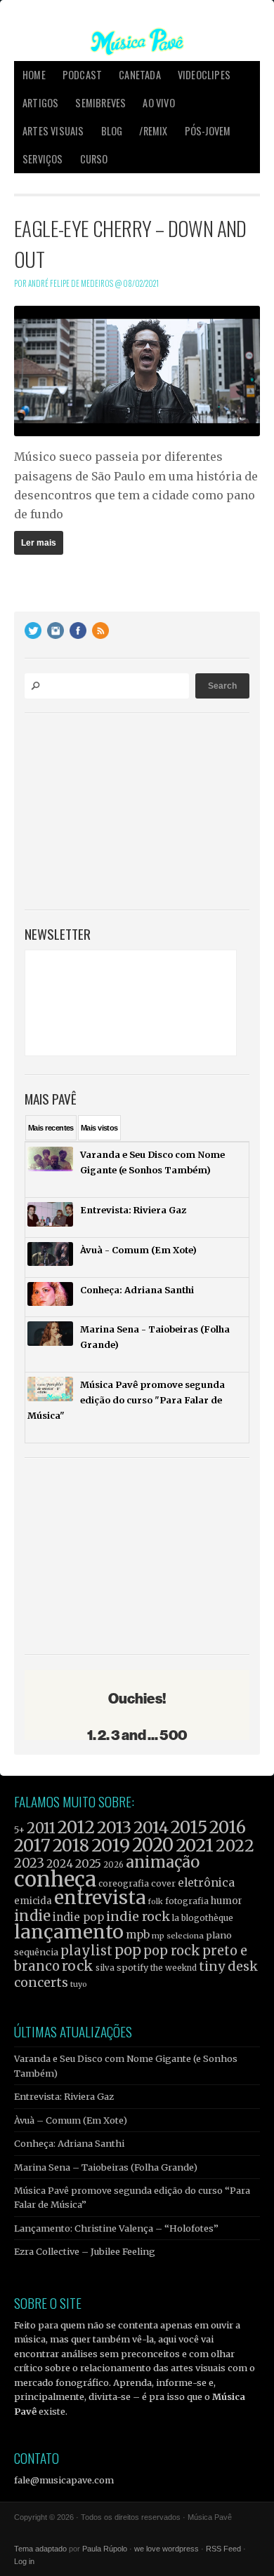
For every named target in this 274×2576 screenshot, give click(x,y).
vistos (99, 1128)
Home (34, 75)
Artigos (40, 103)
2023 (29, 1863)
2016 (228, 1827)
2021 (195, 1846)
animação (163, 1862)
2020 (153, 1845)
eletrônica (206, 1882)
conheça (55, 1879)
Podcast (82, 75)
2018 (71, 1846)
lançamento (69, 1932)
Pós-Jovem (208, 131)
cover (163, 1883)
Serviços (43, 159)
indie (32, 1916)
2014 (151, 1827)
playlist (86, 1951)
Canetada (140, 75)
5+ (19, 1830)
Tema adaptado (40, 2549)
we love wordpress (167, 2549)
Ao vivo (158, 103)
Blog (112, 131)
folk (155, 1901)
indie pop (78, 1917)
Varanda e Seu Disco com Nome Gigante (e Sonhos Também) (126, 2065)
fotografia (187, 1901)
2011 (41, 1828)
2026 (113, 1865)
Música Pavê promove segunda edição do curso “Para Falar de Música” (132, 2197)
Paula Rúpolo (105, 2549)
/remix (153, 131)
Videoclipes (204, 75)
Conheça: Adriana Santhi (69, 2143)
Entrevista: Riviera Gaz (64, 2096)
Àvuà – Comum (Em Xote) (71, 2120)
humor (227, 1901)
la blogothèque (203, 1918)
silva (105, 1968)
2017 (32, 1846)
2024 (60, 1864)
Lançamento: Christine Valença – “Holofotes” (116, 2228)
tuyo (79, 1984)
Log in (24, 2561)
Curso (94, 159)
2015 (189, 1827)
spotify (132, 1967)
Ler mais (39, 543)
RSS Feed (223, 2549)
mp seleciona (178, 1936)
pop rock (172, 1951)
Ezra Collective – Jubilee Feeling (85, 2251)
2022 (235, 1846)
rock (78, 1966)
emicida (33, 1901)
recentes (51, 1128)
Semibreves (100, 103)
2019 (111, 1845)
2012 (76, 1827)
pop (128, 1950)
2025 (88, 1863)
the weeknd (174, 1968)
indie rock (138, 1916)
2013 (114, 1827)
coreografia (124, 1883)
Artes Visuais (53, 131)
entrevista (100, 1897)
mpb (138, 1935)
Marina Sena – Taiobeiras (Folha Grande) (106, 2167)
